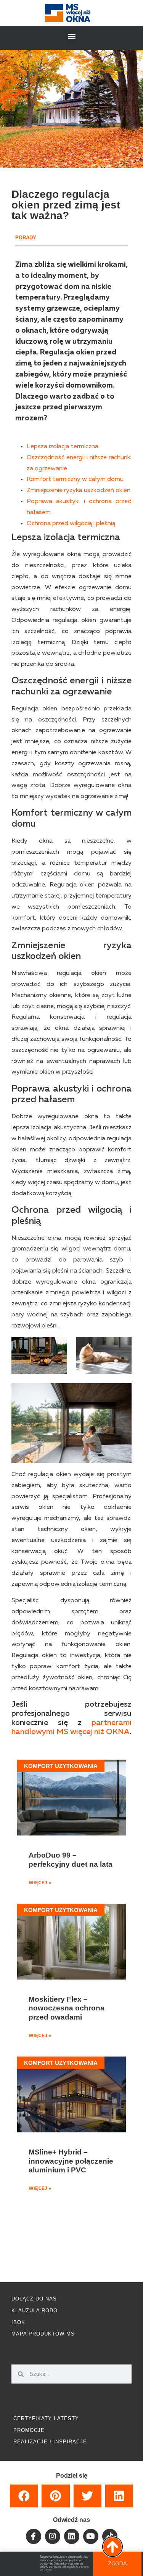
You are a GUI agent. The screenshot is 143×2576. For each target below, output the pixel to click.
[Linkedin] (72, 2536)
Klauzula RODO (35, 2311)
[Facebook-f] (34, 2536)
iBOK (18, 2322)
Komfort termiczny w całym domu (75, 479)
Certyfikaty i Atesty (46, 2418)
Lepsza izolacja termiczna (63, 447)
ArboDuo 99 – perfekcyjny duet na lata (71, 1859)
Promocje (29, 2430)
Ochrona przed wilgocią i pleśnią (71, 524)
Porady (26, 238)
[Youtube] (91, 2536)
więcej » (40, 1883)
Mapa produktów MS (43, 2334)
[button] (71, 36)
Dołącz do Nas (34, 2299)
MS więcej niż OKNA (93, 1732)
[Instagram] (53, 2536)
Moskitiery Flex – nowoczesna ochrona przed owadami (67, 2008)
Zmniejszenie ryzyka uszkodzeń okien (79, 491)
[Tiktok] (110, 2536)
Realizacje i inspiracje (50, 2442)
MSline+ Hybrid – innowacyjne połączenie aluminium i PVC (71, 2161)
